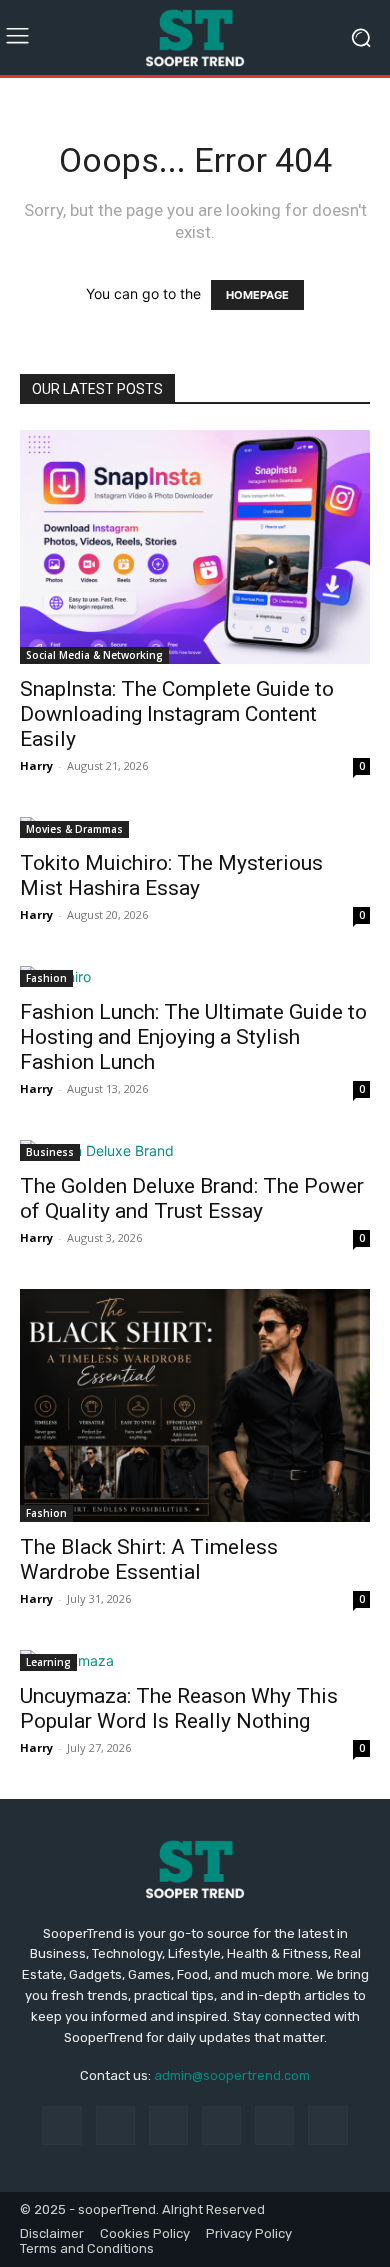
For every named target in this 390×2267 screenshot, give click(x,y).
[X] (327, 2125)
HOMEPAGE (257, 295)
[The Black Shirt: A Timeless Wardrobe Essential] (195, 1405)
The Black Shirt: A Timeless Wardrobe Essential (149, 1559)
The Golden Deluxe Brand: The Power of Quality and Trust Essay (192, 1198)
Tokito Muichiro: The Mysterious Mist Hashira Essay (171, 875)
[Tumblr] (274, 2125)
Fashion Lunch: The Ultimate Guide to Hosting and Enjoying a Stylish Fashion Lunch (193, 1037)
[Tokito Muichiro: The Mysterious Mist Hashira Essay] (195, 827)
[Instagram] (115, 2125)
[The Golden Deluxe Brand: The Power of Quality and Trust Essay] (195, 1150)
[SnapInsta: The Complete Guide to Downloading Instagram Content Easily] (195, 546)
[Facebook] (61, 2125)
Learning (48, 1662)
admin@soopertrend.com (232, 2075)
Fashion (46, 978)
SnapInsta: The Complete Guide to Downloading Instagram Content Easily (177, 714)
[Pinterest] (221, 2125)
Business (50, 1152)
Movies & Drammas (74, 829)
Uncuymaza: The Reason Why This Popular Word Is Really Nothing (179, 1708)
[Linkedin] (168, 2125)
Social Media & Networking (94, 655)
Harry (36, 765)
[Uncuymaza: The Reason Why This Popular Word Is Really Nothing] (195, 1660)
